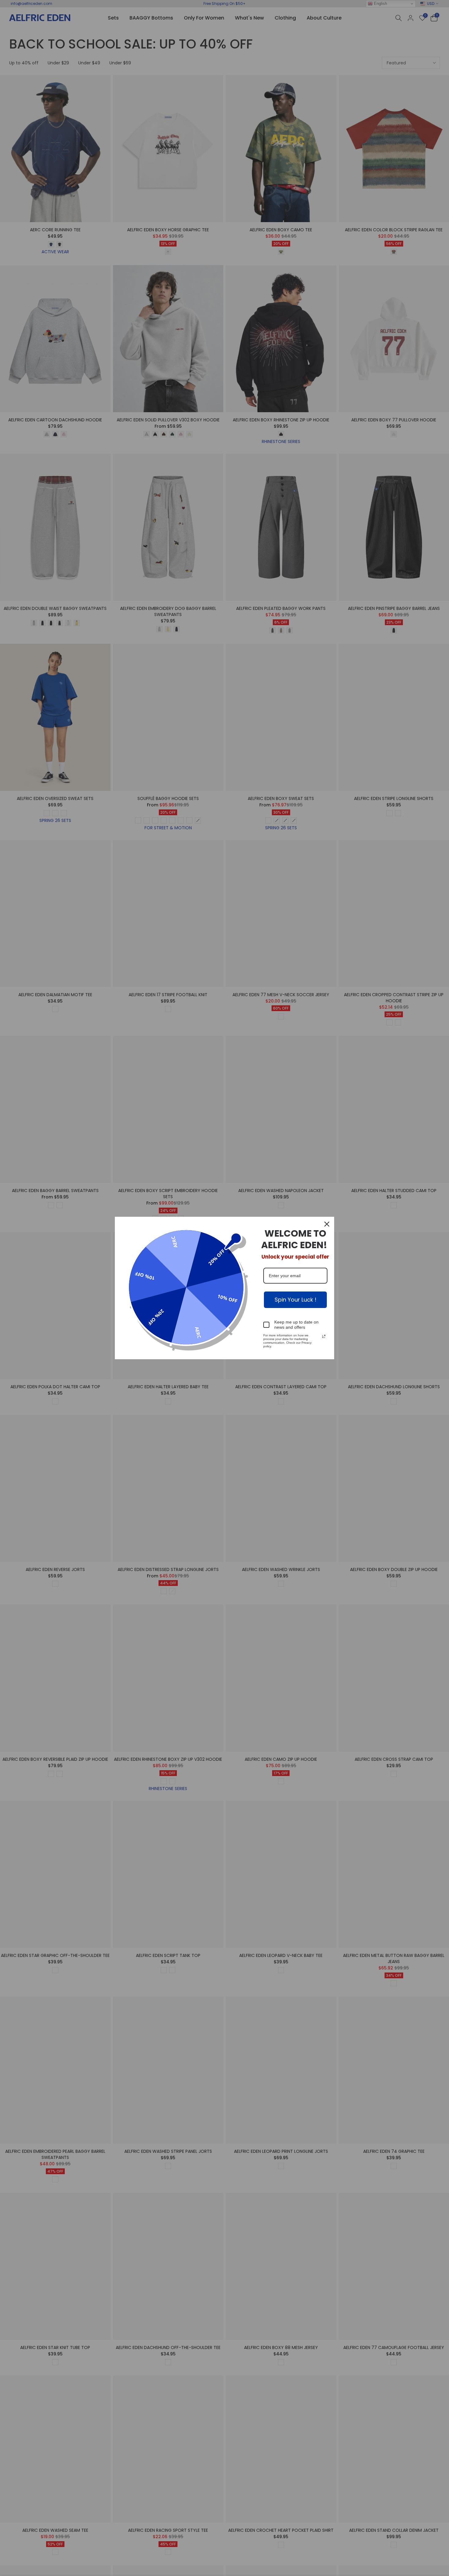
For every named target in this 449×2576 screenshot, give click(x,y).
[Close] (327, 1224)
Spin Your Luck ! (296, 1300)
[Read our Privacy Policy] (324, 1336)
